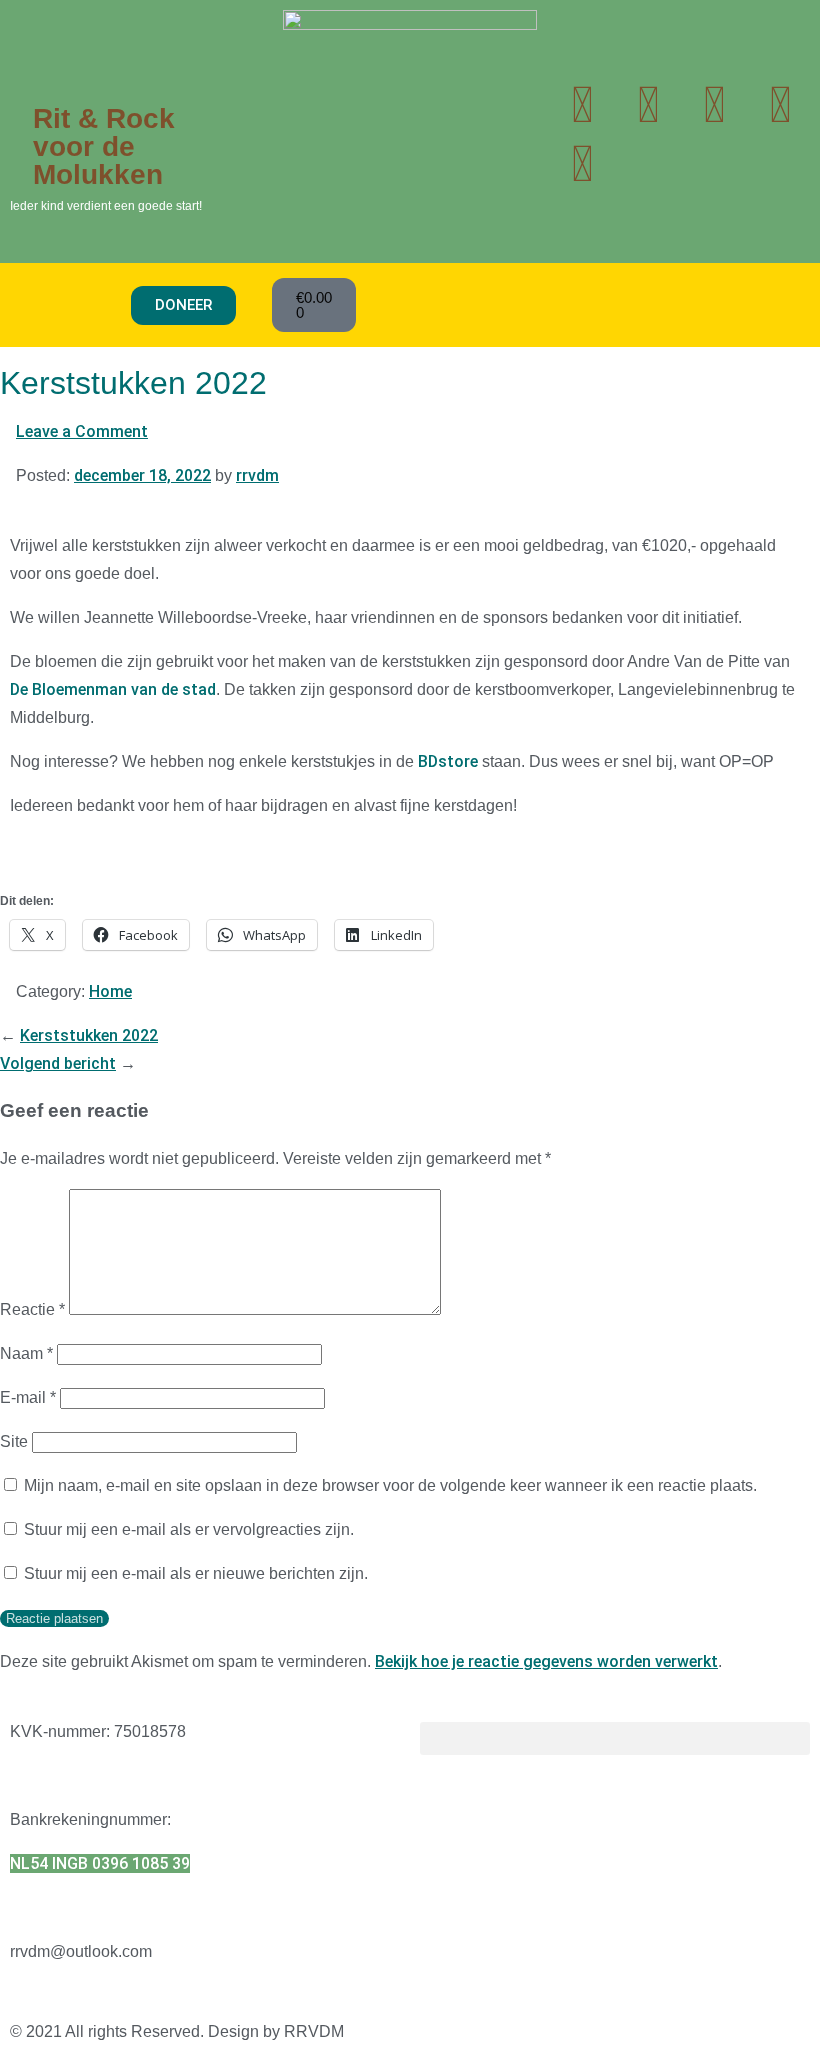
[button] (71, 305)
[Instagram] (714, 105)
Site (14, 1441)
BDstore (448, 761)
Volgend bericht (58, 1063)
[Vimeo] (582, 164)
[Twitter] (582, 105)
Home (110, 991)
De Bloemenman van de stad (113, 689)
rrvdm (257, 475)
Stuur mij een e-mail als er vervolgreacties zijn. (189, 1529)
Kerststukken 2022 (89, 1035)
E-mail (28, 1397)
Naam (26, 1353)
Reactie (32, 1309)
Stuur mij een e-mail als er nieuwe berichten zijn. (196, 1573)
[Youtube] (648, 105)
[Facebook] (780, 105)
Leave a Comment (82, 431)
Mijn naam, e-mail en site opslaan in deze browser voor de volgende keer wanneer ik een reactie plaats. (390, 1485)
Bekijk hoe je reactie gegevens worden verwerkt (546, 1661)
